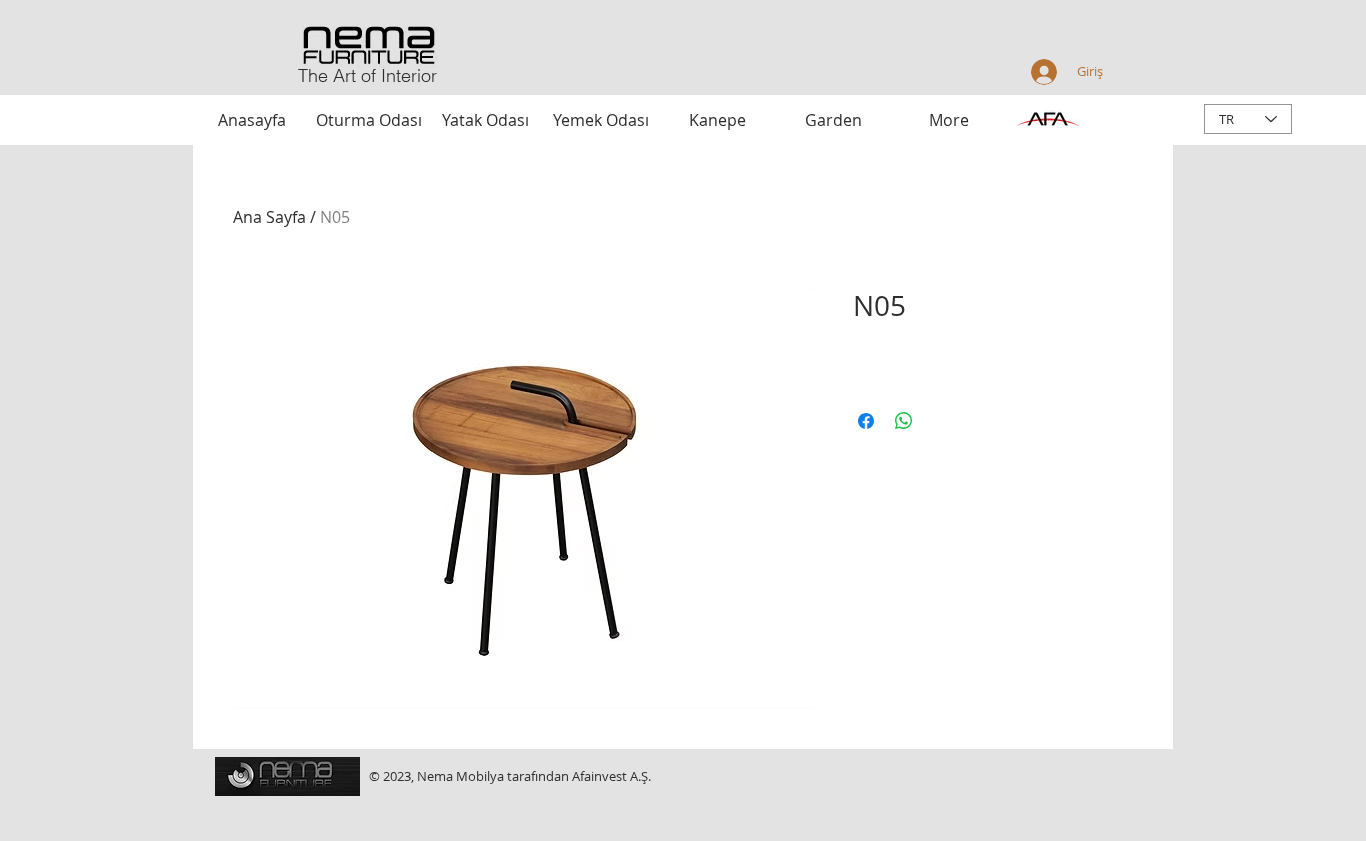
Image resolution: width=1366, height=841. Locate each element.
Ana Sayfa (269, 217)
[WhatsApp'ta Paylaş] (904, 421)
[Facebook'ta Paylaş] (866, 421)
